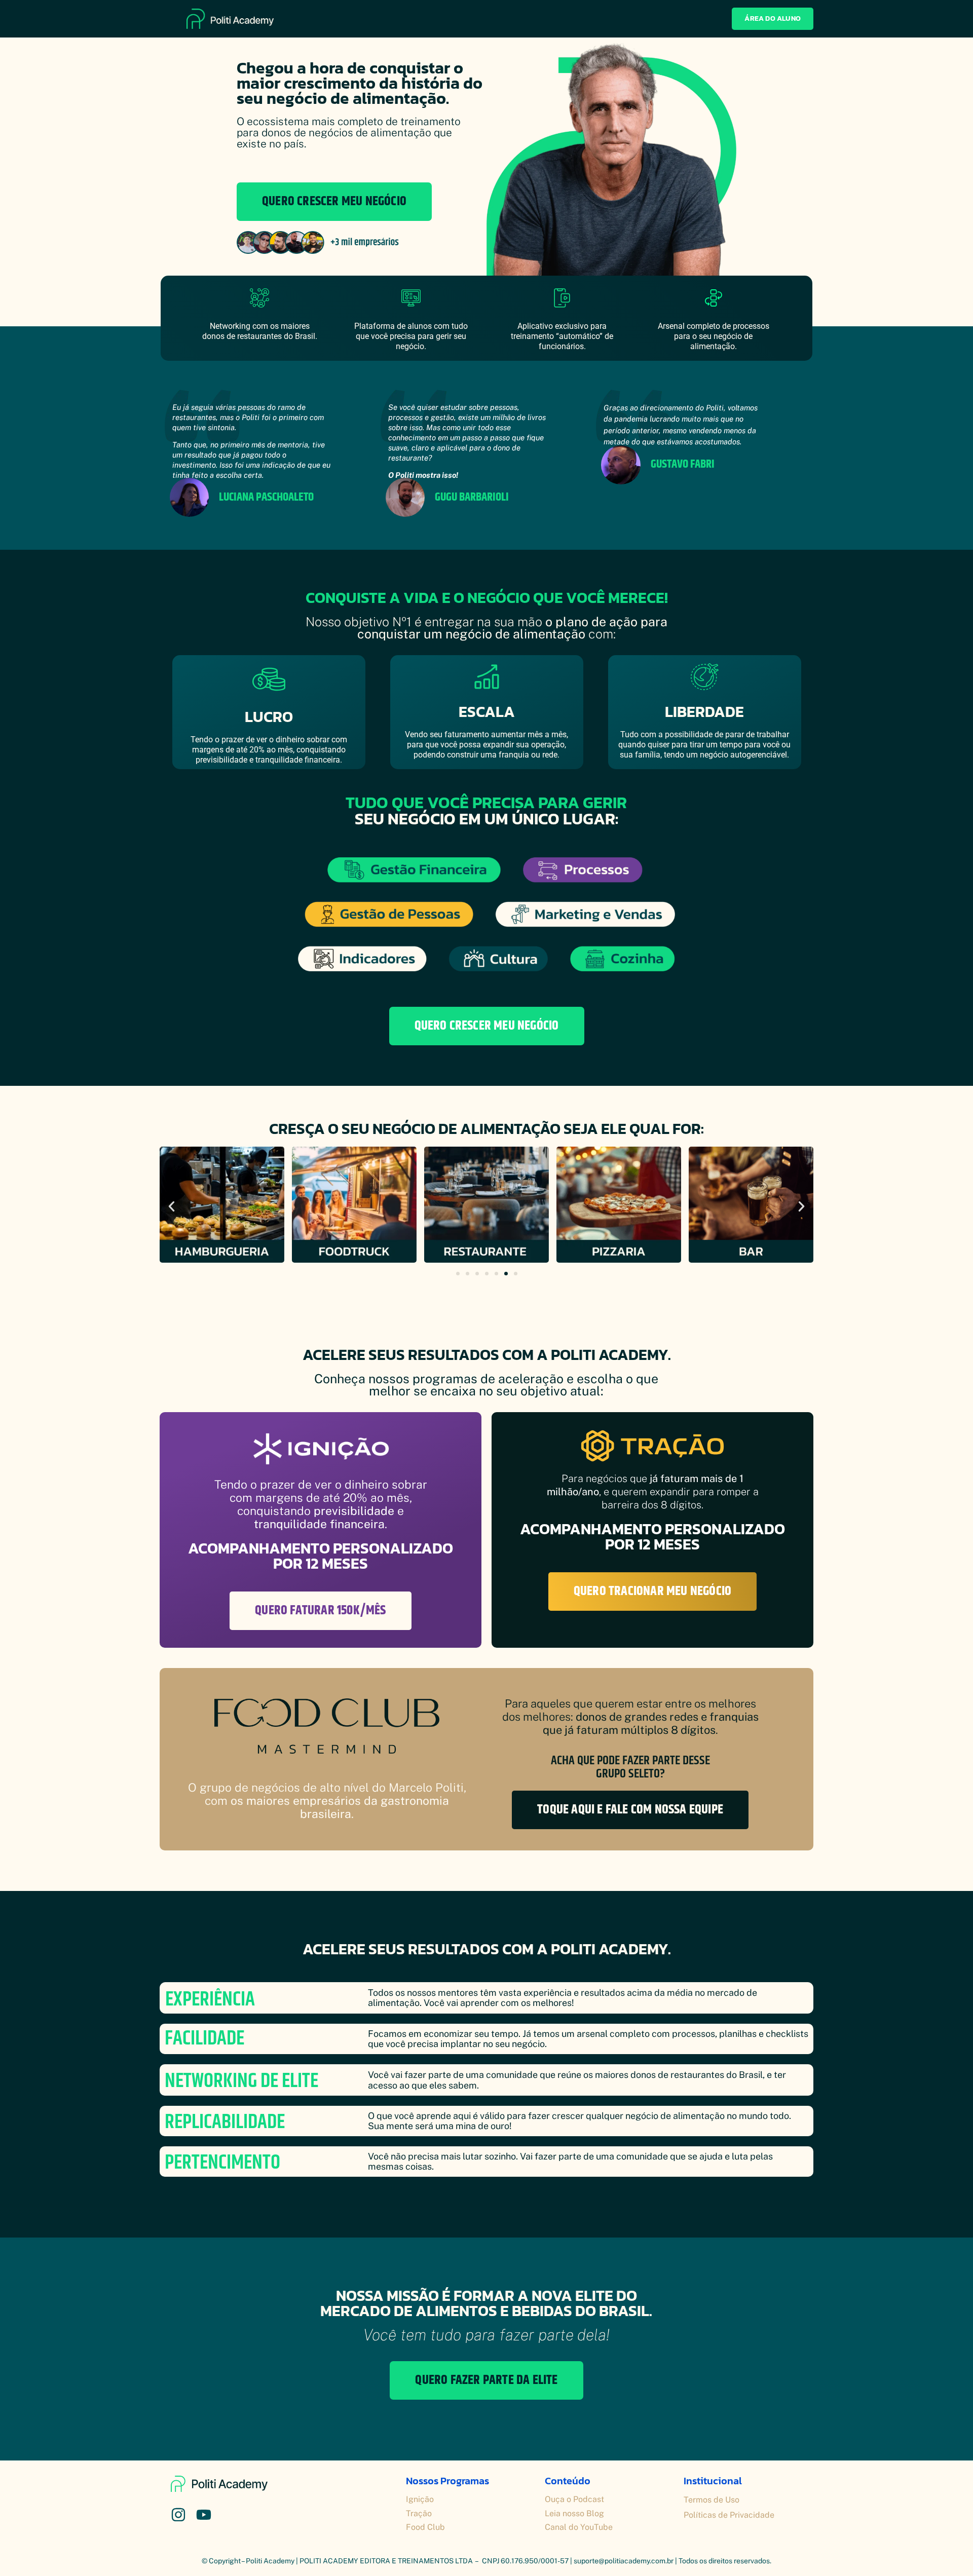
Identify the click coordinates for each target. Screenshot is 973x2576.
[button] (172, 1207)
